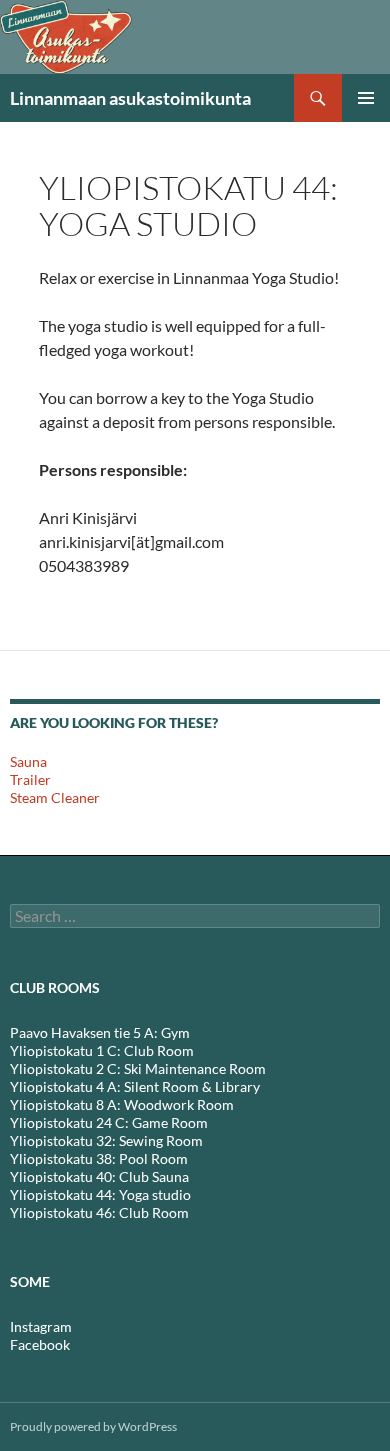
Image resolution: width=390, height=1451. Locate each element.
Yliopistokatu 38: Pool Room (99, 1158)
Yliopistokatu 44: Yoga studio (100, 1194)
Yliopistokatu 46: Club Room (99, 1212)
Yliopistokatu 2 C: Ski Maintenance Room (138, 1068)
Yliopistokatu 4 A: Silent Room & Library (135, 1086)
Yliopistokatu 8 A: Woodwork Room (122, 1104)
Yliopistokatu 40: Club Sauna (99, 1176)
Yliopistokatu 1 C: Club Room (102, 1050)
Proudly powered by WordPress (93, 1426)
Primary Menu (366, 98)
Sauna (28, 761)
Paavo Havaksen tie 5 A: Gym (100, 1032)
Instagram (41, 1326)
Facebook (40, 1344)
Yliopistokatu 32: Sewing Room (106, 1140)
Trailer (30, 779)
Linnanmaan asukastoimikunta (130, 98)
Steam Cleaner (55, 797)
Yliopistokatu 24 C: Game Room (109, 1122)
